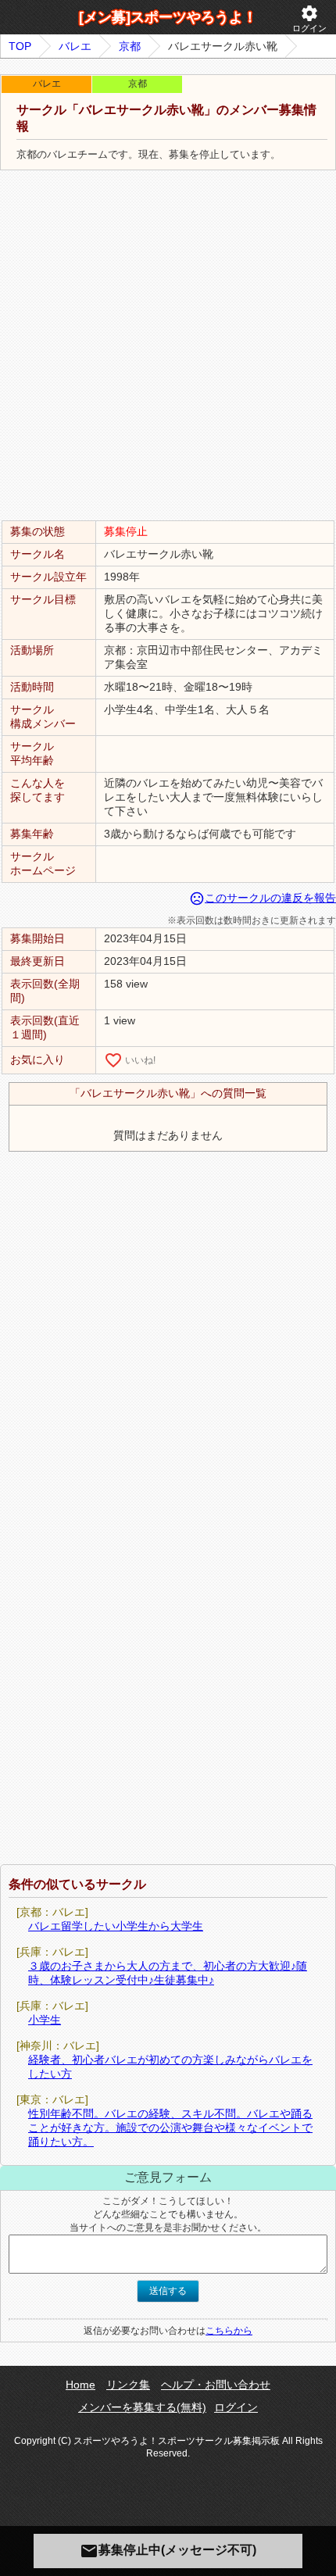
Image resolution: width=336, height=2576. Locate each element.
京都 (130, 46)
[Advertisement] (168, 346)
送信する (168, 2291)
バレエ (75, 46)
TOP (20, 46)
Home (80, 2385)
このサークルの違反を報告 (263, 898)
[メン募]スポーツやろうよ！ (168, 17)
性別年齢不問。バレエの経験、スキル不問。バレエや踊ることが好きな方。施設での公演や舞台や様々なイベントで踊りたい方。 (170, 2128)
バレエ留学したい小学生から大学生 (116, 1926)
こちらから (229, 2331)
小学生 (45, 2020)
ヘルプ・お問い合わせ (216, 2385)
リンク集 (128, 2385)
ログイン (309, 18)
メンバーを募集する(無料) (142, 2407)
